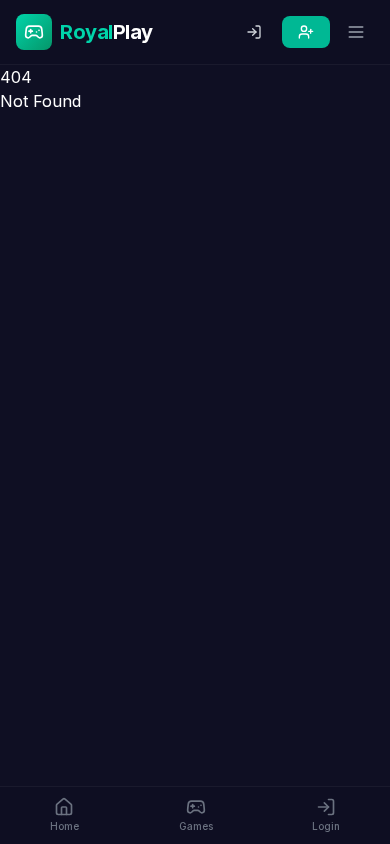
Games (196, 826)
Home (64, 826)
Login (326, 826)
